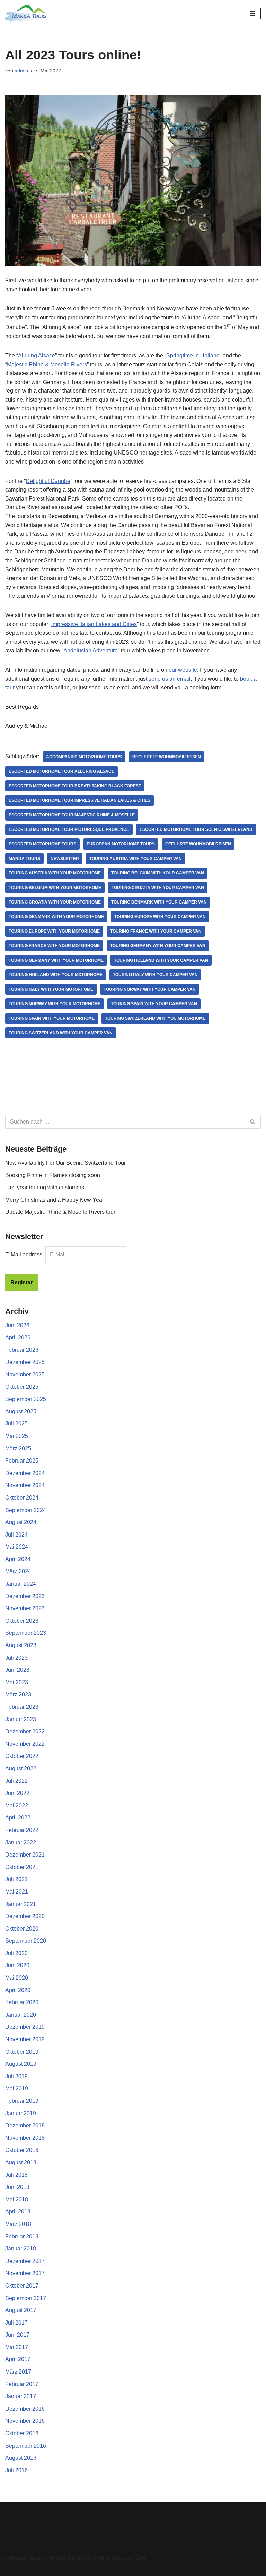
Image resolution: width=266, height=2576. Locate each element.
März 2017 (18, 2372)
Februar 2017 (22, 2384)
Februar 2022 (22, 1830)
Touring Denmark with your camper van (159, 902)
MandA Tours (24, 859)
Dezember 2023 (25, 1596)
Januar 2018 (21, 2249)
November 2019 (25, 2039)
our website (183, 670)
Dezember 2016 (25, 2409)
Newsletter (65, 859)
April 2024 (18, 1559)
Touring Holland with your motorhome (56, 975)
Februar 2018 (22, 2236)
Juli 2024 (16, 1535)
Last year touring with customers (45, 1187)
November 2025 (25, 1374)
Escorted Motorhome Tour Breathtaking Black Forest (75, 786)
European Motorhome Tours (121, 844)
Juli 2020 (16, 1953)
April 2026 (18, 1337)
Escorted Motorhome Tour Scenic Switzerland (196, 829)
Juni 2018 (17, 2187)
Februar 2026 (22, 1350)
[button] (133, 2526)
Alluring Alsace (37, 355)
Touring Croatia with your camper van (158, 888)
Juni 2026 (17, 1325)
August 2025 (21, 1411)
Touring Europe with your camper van (160, 917)
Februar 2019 (22, 2101)
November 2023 (25, 1608)
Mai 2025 (17, 1436)
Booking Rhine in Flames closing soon (53, 1175)
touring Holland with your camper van (161, 960)
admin (21, 71)
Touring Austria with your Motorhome (55, 873)
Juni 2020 (17, 1965)
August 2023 (21, 1645)
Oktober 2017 (22, 2286)
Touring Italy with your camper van (155, 975)
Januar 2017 (21, 2396)
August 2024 (21, 1522)
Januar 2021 (21, 1904)
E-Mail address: (24, 1254)
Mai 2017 (17, 2347)
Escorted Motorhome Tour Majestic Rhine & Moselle (72, 815)
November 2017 (25, 2273)
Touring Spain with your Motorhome (52, 1018)
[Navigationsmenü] (253, 13)
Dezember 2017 (25, 2261)
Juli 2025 (16, 1424)
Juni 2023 (17, 1670)
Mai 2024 (17, 1547)
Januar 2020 (21, 2015)
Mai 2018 (17, 2199)
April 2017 (18, 2359)
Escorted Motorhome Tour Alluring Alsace (61, 771)
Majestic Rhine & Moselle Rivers (47, 364)
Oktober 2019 (22, 2052)
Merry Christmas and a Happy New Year (55, 1200)
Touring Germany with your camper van (158, 946)
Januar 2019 (21, 2113)
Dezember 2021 (25, 1855)
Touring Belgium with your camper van (158, 873)
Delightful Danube (48, 481)
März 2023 (18, 1694)
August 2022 (21, 1768)
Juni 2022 (17, 1793)
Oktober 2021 (22, 1867)
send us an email (170, 679)
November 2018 (25, 2138)
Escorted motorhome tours (42, 844)
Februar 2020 (22, 2002)
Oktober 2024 (22, 1498)
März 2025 (18, 1449)
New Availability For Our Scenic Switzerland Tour (65, 1163)
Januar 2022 (21, 1842)
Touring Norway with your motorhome (55, 1004)
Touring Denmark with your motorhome (56, 917)
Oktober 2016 (22, 2433)
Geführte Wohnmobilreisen (198, 844)
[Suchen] (253, 1122)
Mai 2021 (17, 1892)
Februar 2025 (22, 1461)
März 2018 (18, 2224)
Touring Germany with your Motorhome (56, 960)
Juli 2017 (16, 2323)
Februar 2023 (22, 1707)
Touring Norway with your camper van (150, 989)
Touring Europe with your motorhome (54, 931)
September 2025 (26, 1399)
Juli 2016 (16, 2470)
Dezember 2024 (25, 1473)
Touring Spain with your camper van (154, 1004)
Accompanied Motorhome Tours (84, 757)
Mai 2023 (17, 1682)
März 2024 (18, 1571)
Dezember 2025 (25, 1362)
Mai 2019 (17, 2088)
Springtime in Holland (193, 355)
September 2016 (26, 2446)
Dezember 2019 (25, 2027)
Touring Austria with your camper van (136, 859)
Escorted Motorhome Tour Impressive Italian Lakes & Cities (79, 800)
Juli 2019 (16, 2076)
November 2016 (25, 2421)
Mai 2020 (17, 1978)
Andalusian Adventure (91, 650)
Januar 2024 (21, 1584)
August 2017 (21, 2310)
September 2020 (26, 1941)
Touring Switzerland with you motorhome (155, 1018)
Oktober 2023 (22, 1621)
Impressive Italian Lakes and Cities (94, 624)
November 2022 (25, 1744)
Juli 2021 (16, 1879)
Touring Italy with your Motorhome (51, 989)
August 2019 (21, 2064)
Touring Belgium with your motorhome (55, 888)
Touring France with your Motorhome (54, 946)
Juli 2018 (16, 2175)
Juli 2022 (16, 1781)
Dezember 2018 (25, 2125)
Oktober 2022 (22, 1756)
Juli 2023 (16, 1658)
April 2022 (18, 1818)
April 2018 (18, 2212)
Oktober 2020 (22, 1929)
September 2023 (26, 1633)
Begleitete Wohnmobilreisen (167, 757)
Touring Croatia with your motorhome (55, 902)
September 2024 (26, 1510)
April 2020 (18, 1990)
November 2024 (25, 1485)
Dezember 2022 (25, 1731)
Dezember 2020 (25, 1916)
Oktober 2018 (22, 2150)
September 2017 (26, 2298)
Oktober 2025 (22, 1387)
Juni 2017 (17, 2335)
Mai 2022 (17, 1805)
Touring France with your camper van (156, 931)
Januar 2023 (21, 1719)
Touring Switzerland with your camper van (61, 1033)
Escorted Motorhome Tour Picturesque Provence (69, 829)
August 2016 (21, 2458)
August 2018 (21, 2162)
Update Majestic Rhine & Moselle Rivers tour (60, 1212)
